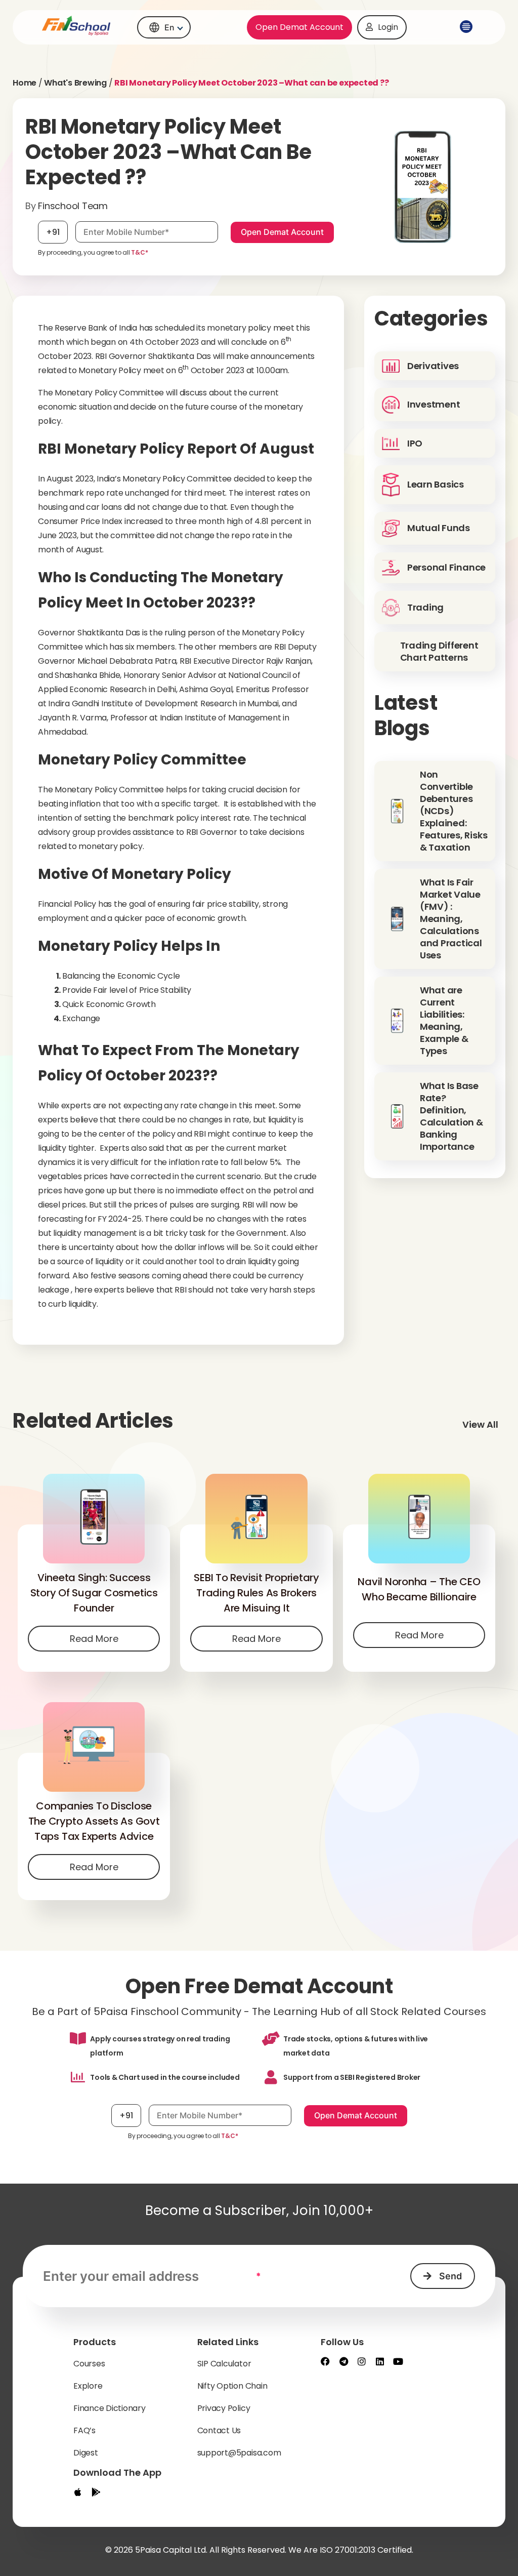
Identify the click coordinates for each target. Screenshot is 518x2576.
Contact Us (219, 2430)
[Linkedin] (380, 2361)
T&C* (139, 252)
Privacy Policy (224, 2408)
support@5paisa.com (239, 2453)
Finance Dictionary (110, 2408)
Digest (86, 2453)
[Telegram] (343, 2361)
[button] (464, 27)
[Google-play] (96, 2492)
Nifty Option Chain (232, 2386)
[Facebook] (325, 2361)
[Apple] (78, 2492)
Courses (89, 2364)
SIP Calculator (224, 2364)
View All (480, 1424)
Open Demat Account (299, 27)
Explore (88, 2386)
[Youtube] (398, 2361)
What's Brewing (75, 83)
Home (25, 83)
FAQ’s (84, 2430)
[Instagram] (362, 2361)
